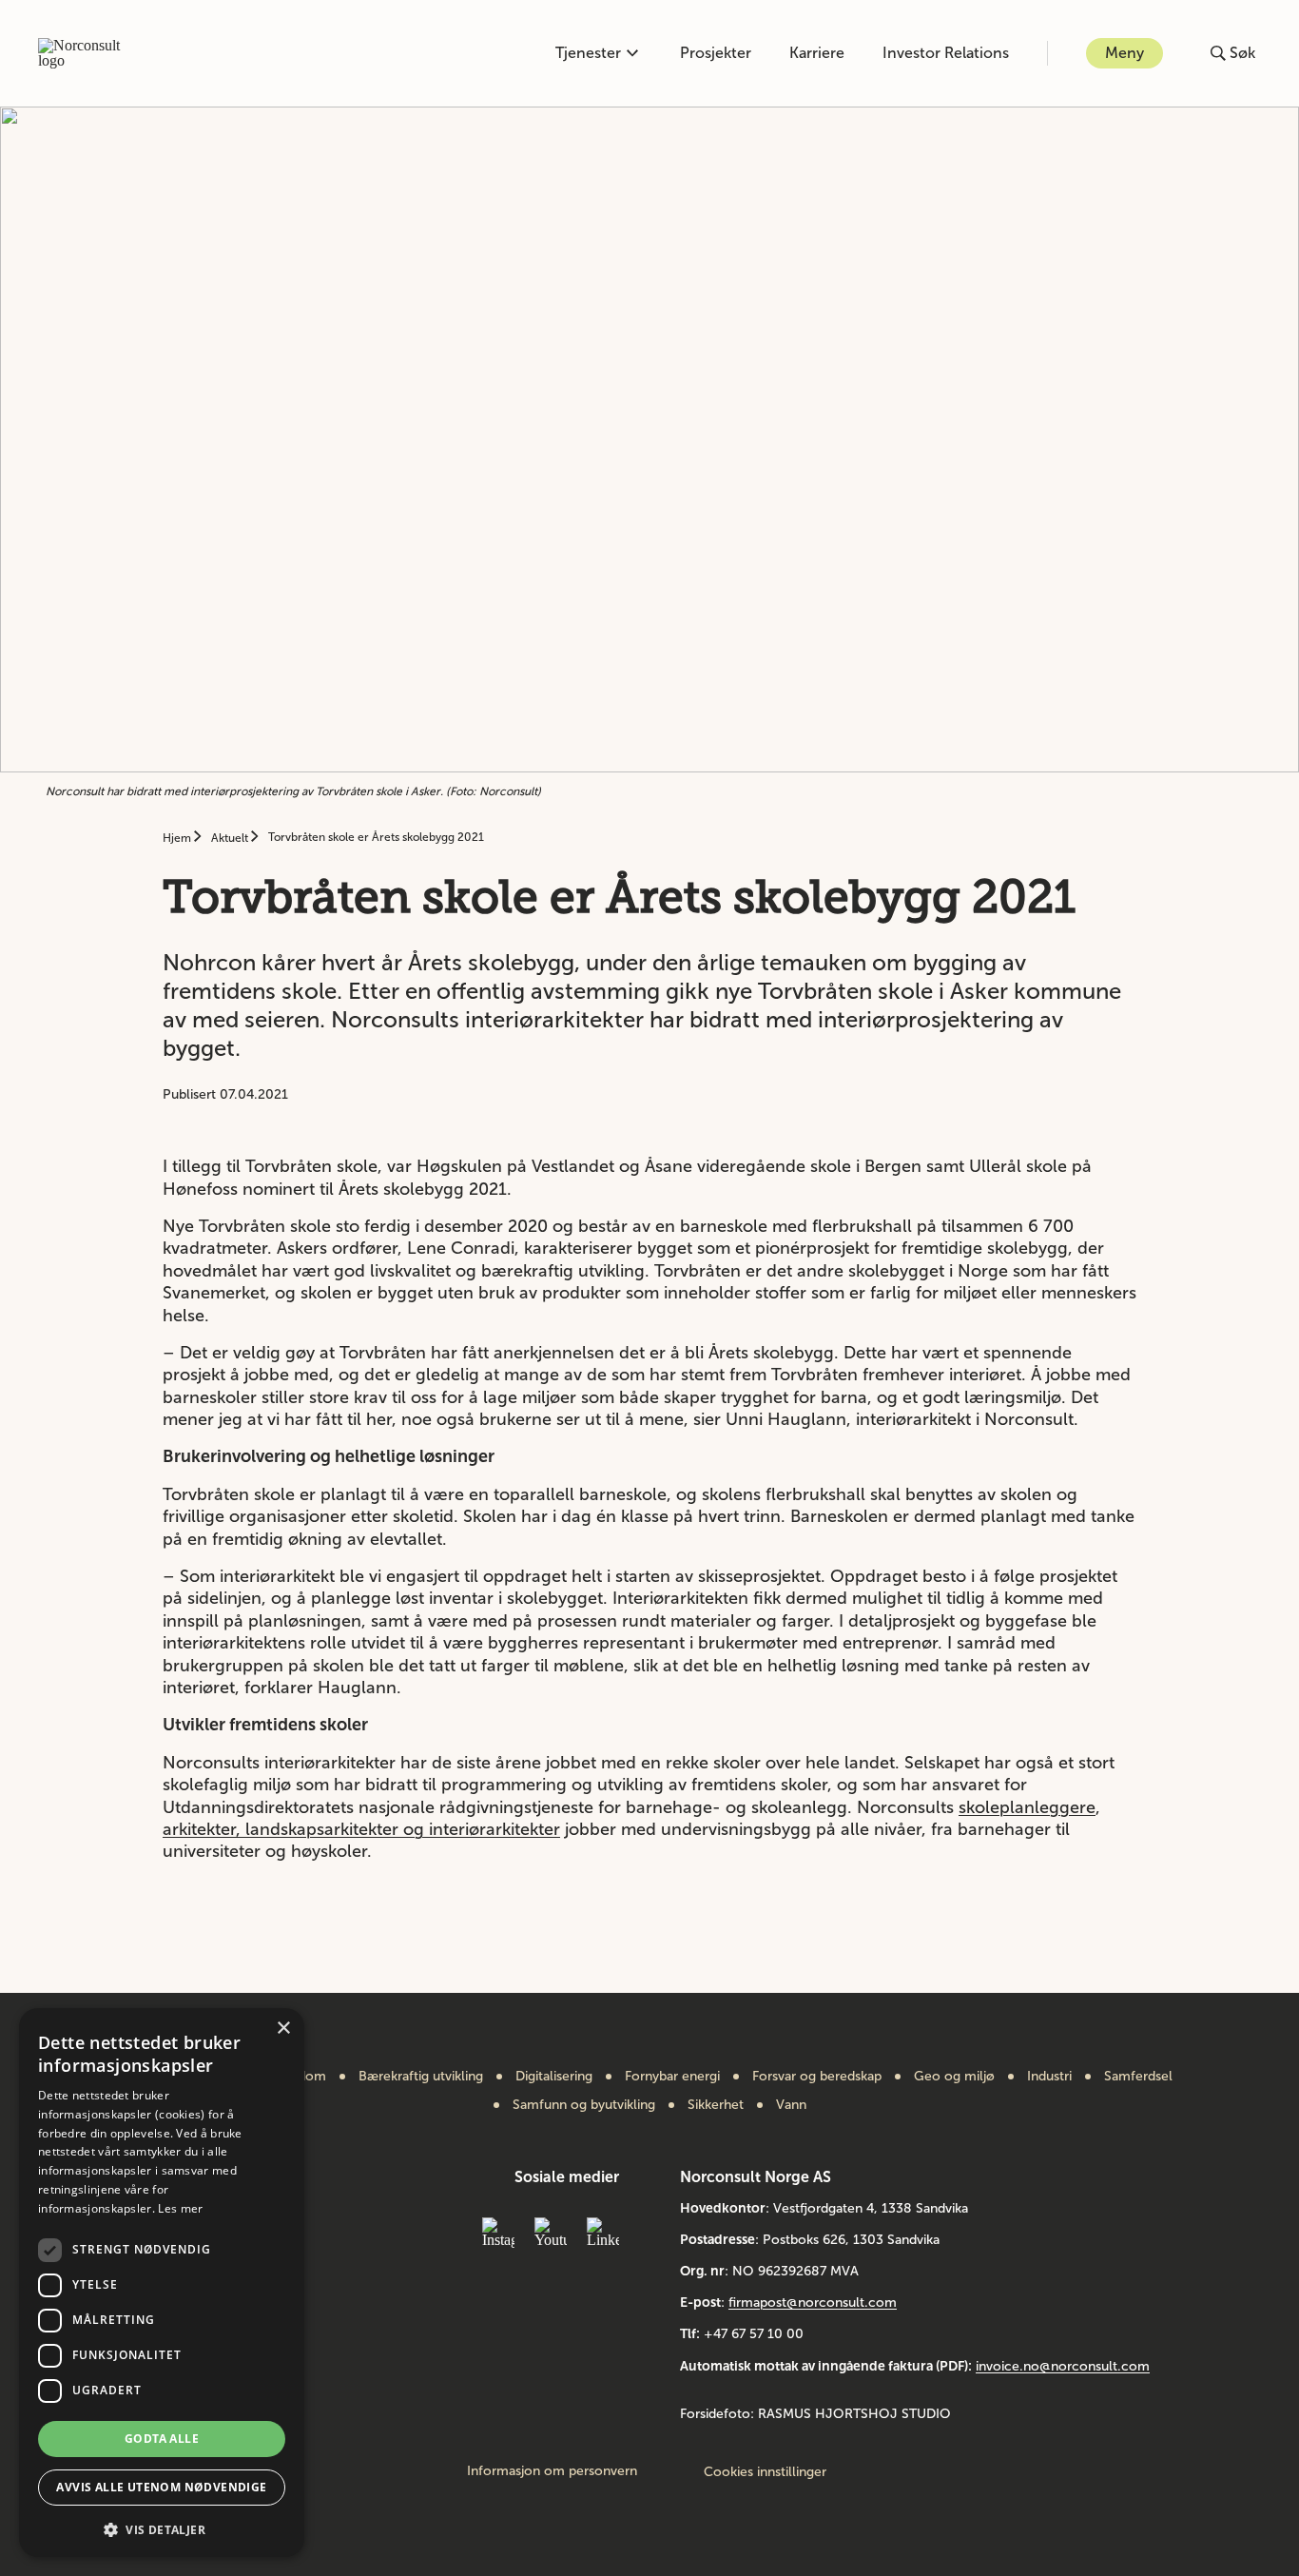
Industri (1049, 2077)
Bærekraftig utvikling (421, 2077)
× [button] (283, 2029)
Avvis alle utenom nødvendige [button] (161, 2487)
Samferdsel (1138, 2077)
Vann (791, 2105)
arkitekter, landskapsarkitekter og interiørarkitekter (361, 1829)
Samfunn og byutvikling (584, 2105)
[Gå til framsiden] (89, 53)
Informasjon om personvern (552, 2471)
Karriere (817, 53)
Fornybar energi (672, 2077)
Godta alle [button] (162, 2439)
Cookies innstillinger (765, 2472)
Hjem (178, 838)
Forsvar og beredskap (817, 2077)
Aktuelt (231, 838)
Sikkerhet (716, 2105)
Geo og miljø (954, 2077)
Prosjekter (716, 53)
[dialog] (162, 2283)
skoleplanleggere (1027, 1807)
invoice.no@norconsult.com (1063, 2366)
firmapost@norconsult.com (813, 2303)
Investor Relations (946, 53)
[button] (162, 2528)
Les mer (180, 2208)
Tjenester (588, 53)
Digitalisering (554, 2077)
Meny (1125, 53)
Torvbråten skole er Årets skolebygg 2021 (376, 837)
